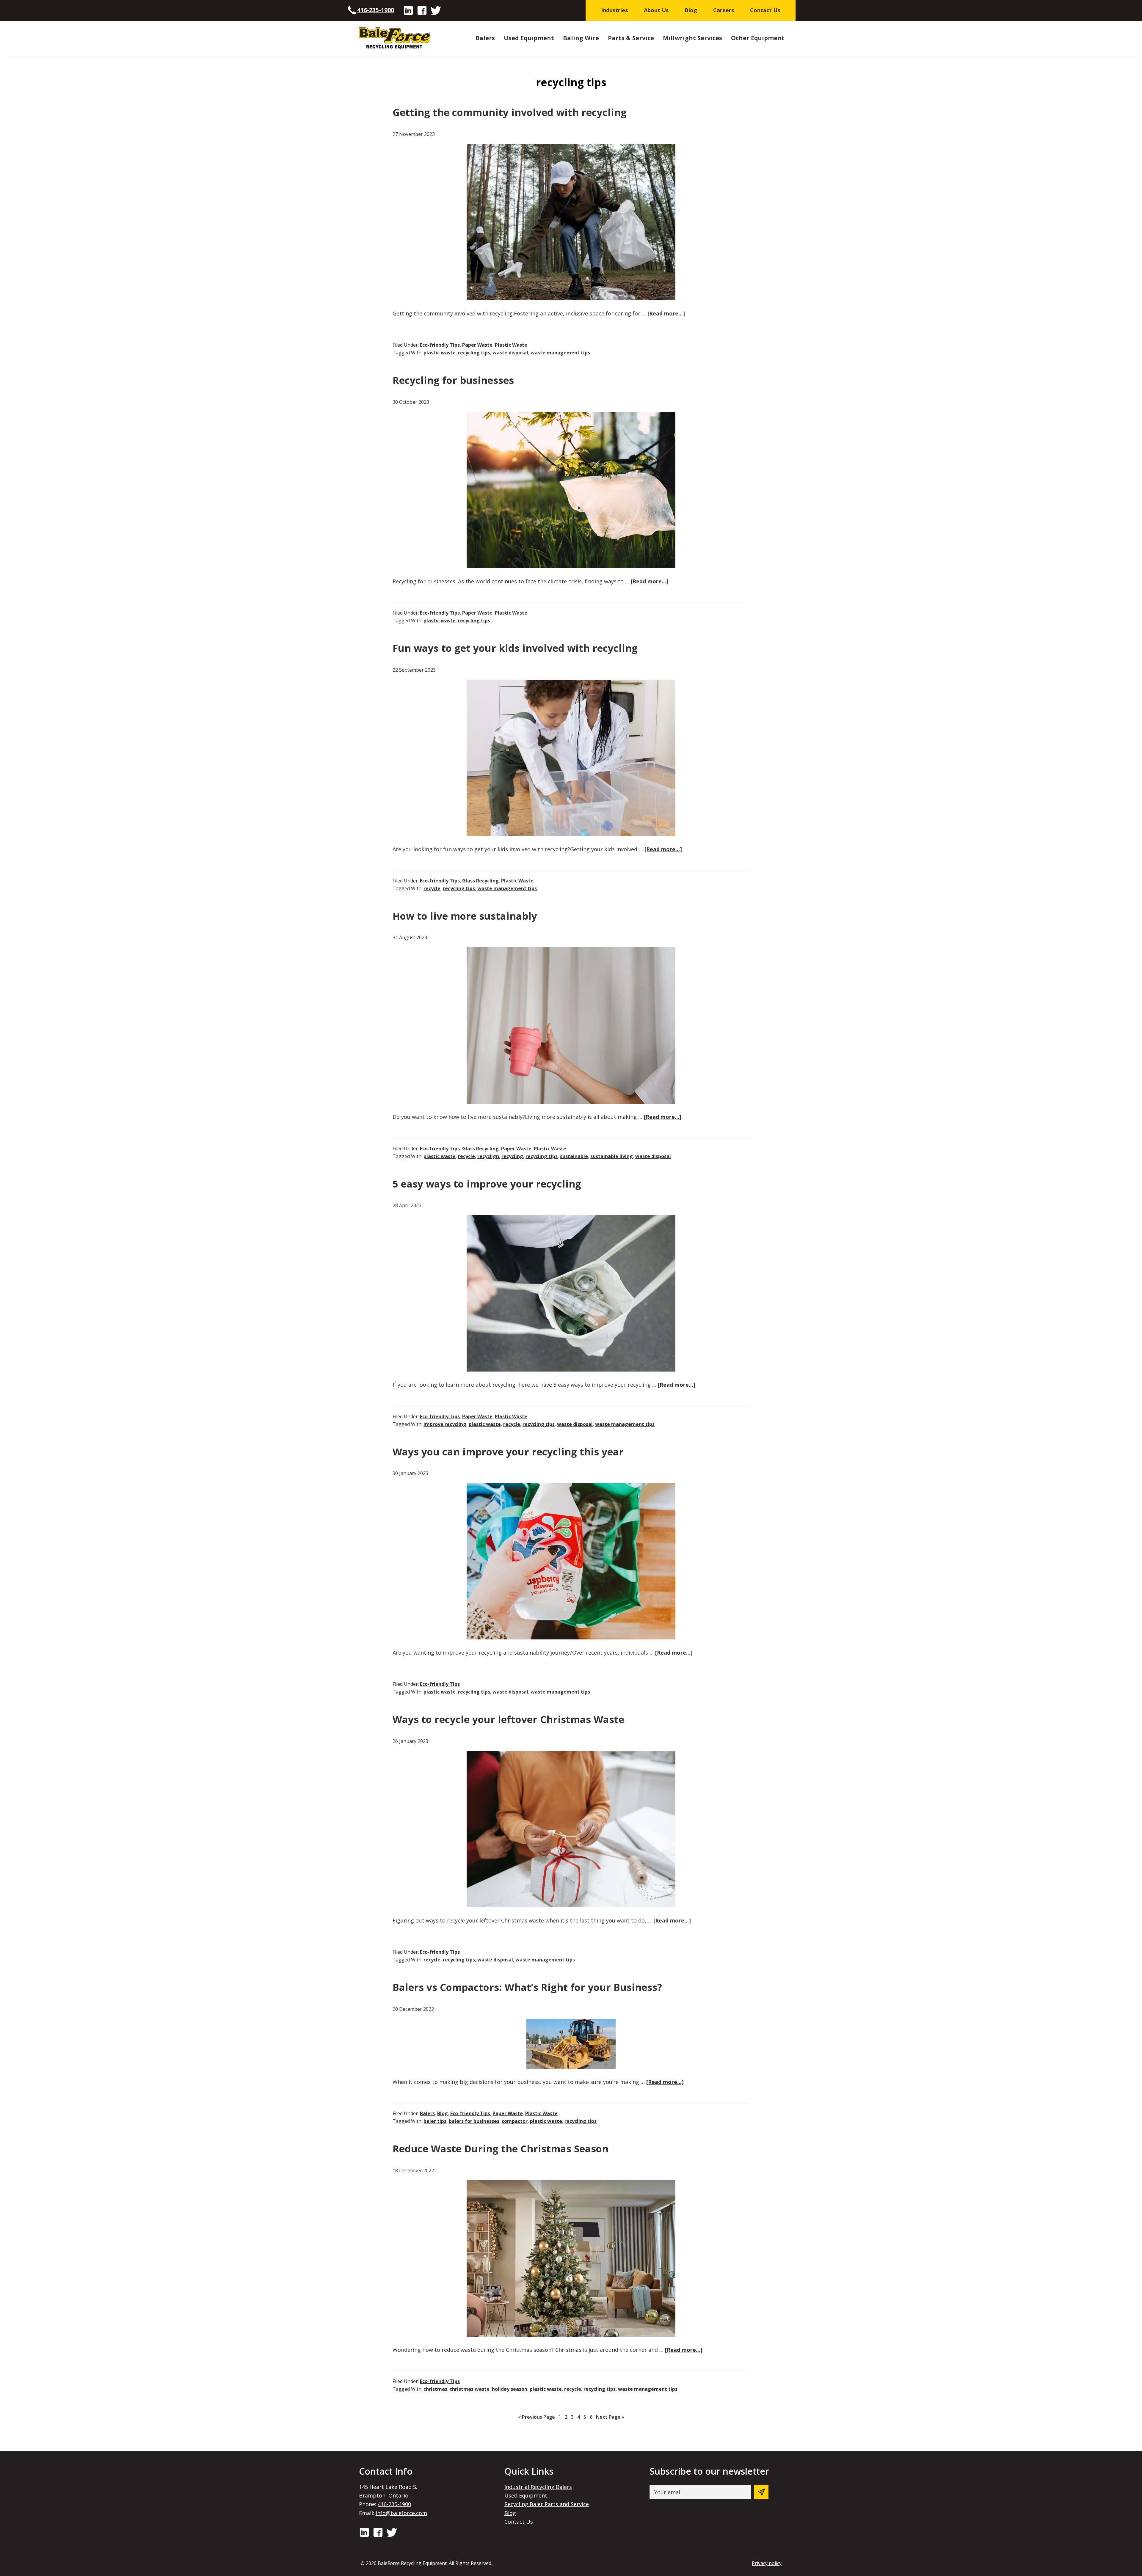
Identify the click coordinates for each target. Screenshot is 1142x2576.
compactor (515, 2121)
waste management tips (560, 353)
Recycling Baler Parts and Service (547, 2504)
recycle (432, 888)
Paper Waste (477, 345)
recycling (512, 1156)
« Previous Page (537, 2418)
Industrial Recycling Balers (538, 2487)
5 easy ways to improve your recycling (487, 1184)
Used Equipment (526, 2495)
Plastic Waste (511, 345)
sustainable (574, 1156)
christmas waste (470, 2389)
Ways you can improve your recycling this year (508, 1452)
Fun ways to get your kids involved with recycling (515, 648)
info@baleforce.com (401, 2513)
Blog (443, 2113)
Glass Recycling (480, 881)
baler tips (435, 2121)
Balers (427, 2113)
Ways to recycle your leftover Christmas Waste (508, 1719)
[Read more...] (666, 314)
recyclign (488, 1156)
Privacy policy (767, 2563)
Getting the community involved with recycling (510, 112)
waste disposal (510, 353)
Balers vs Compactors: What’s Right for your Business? (527, 1987)
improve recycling (445, 1424)
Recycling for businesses (453, 380)
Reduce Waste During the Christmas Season (501, 2149)
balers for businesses (474, 2121)
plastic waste (440, 353)
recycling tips (474, 353)
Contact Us (519, 2522)
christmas (435, 2389)
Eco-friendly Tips (440, 345)
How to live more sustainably (465, 916)
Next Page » (610, 2418)
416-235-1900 (376, 10)
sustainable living (612, 1156)
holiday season (510, 2389)
